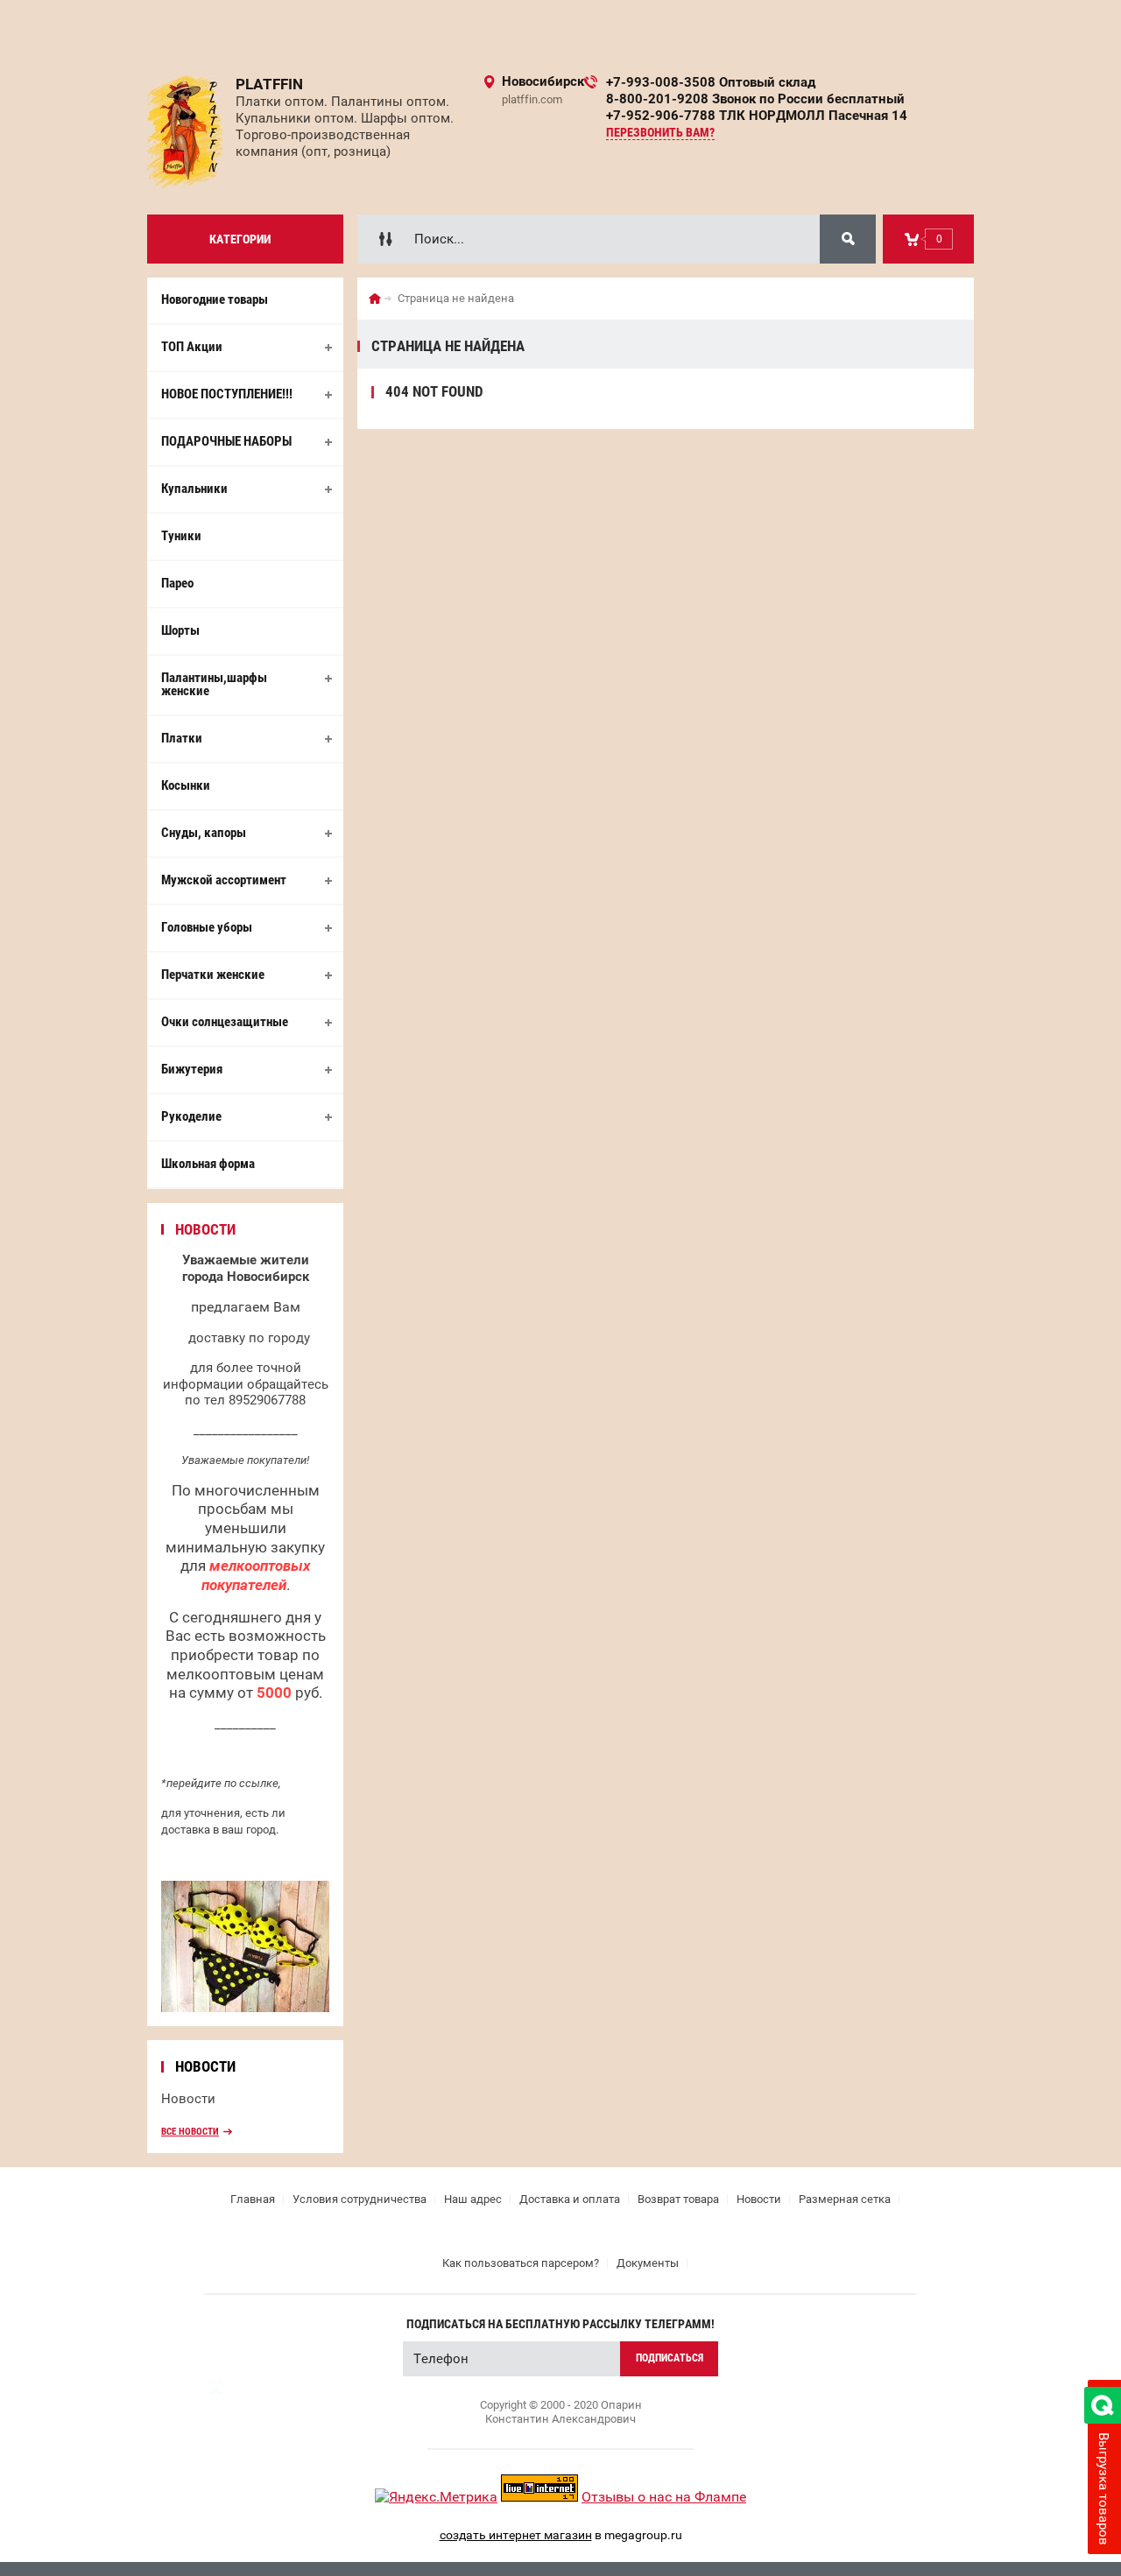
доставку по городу (249, 1338)
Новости (188, 2099)
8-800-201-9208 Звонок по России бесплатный (755, 99)
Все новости (190, 2132)
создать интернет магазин (516, 2535)
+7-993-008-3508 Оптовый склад (711, 82)
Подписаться (670, 2358)
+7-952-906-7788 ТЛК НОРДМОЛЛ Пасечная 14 (757, 116)
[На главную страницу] (185, 132)
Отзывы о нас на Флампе (664, 2497)
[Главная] (375, 299)
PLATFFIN (269, 84)
